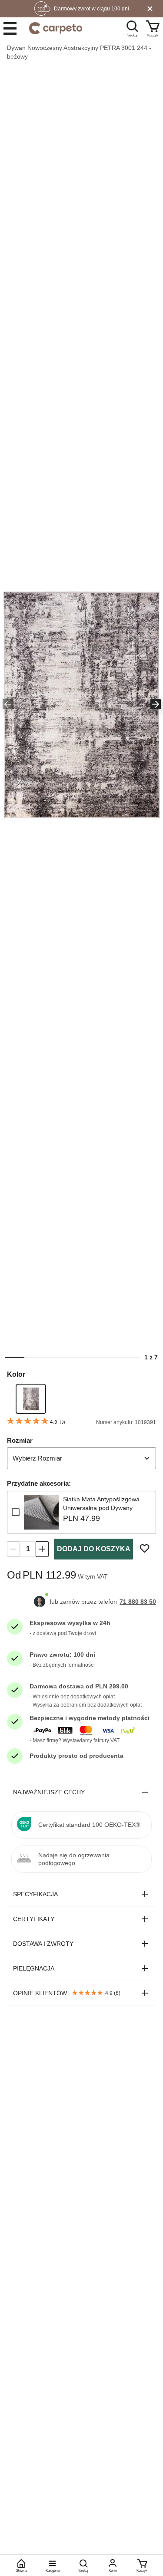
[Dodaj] (42, 1549)
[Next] (155, 705)
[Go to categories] (10, 28)
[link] (31, 1399)
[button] (81, 705)
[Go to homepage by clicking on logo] (56, 28)
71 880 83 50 (138, 1602)
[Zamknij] (150, 9)
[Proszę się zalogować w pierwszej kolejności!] (145, 1548)
